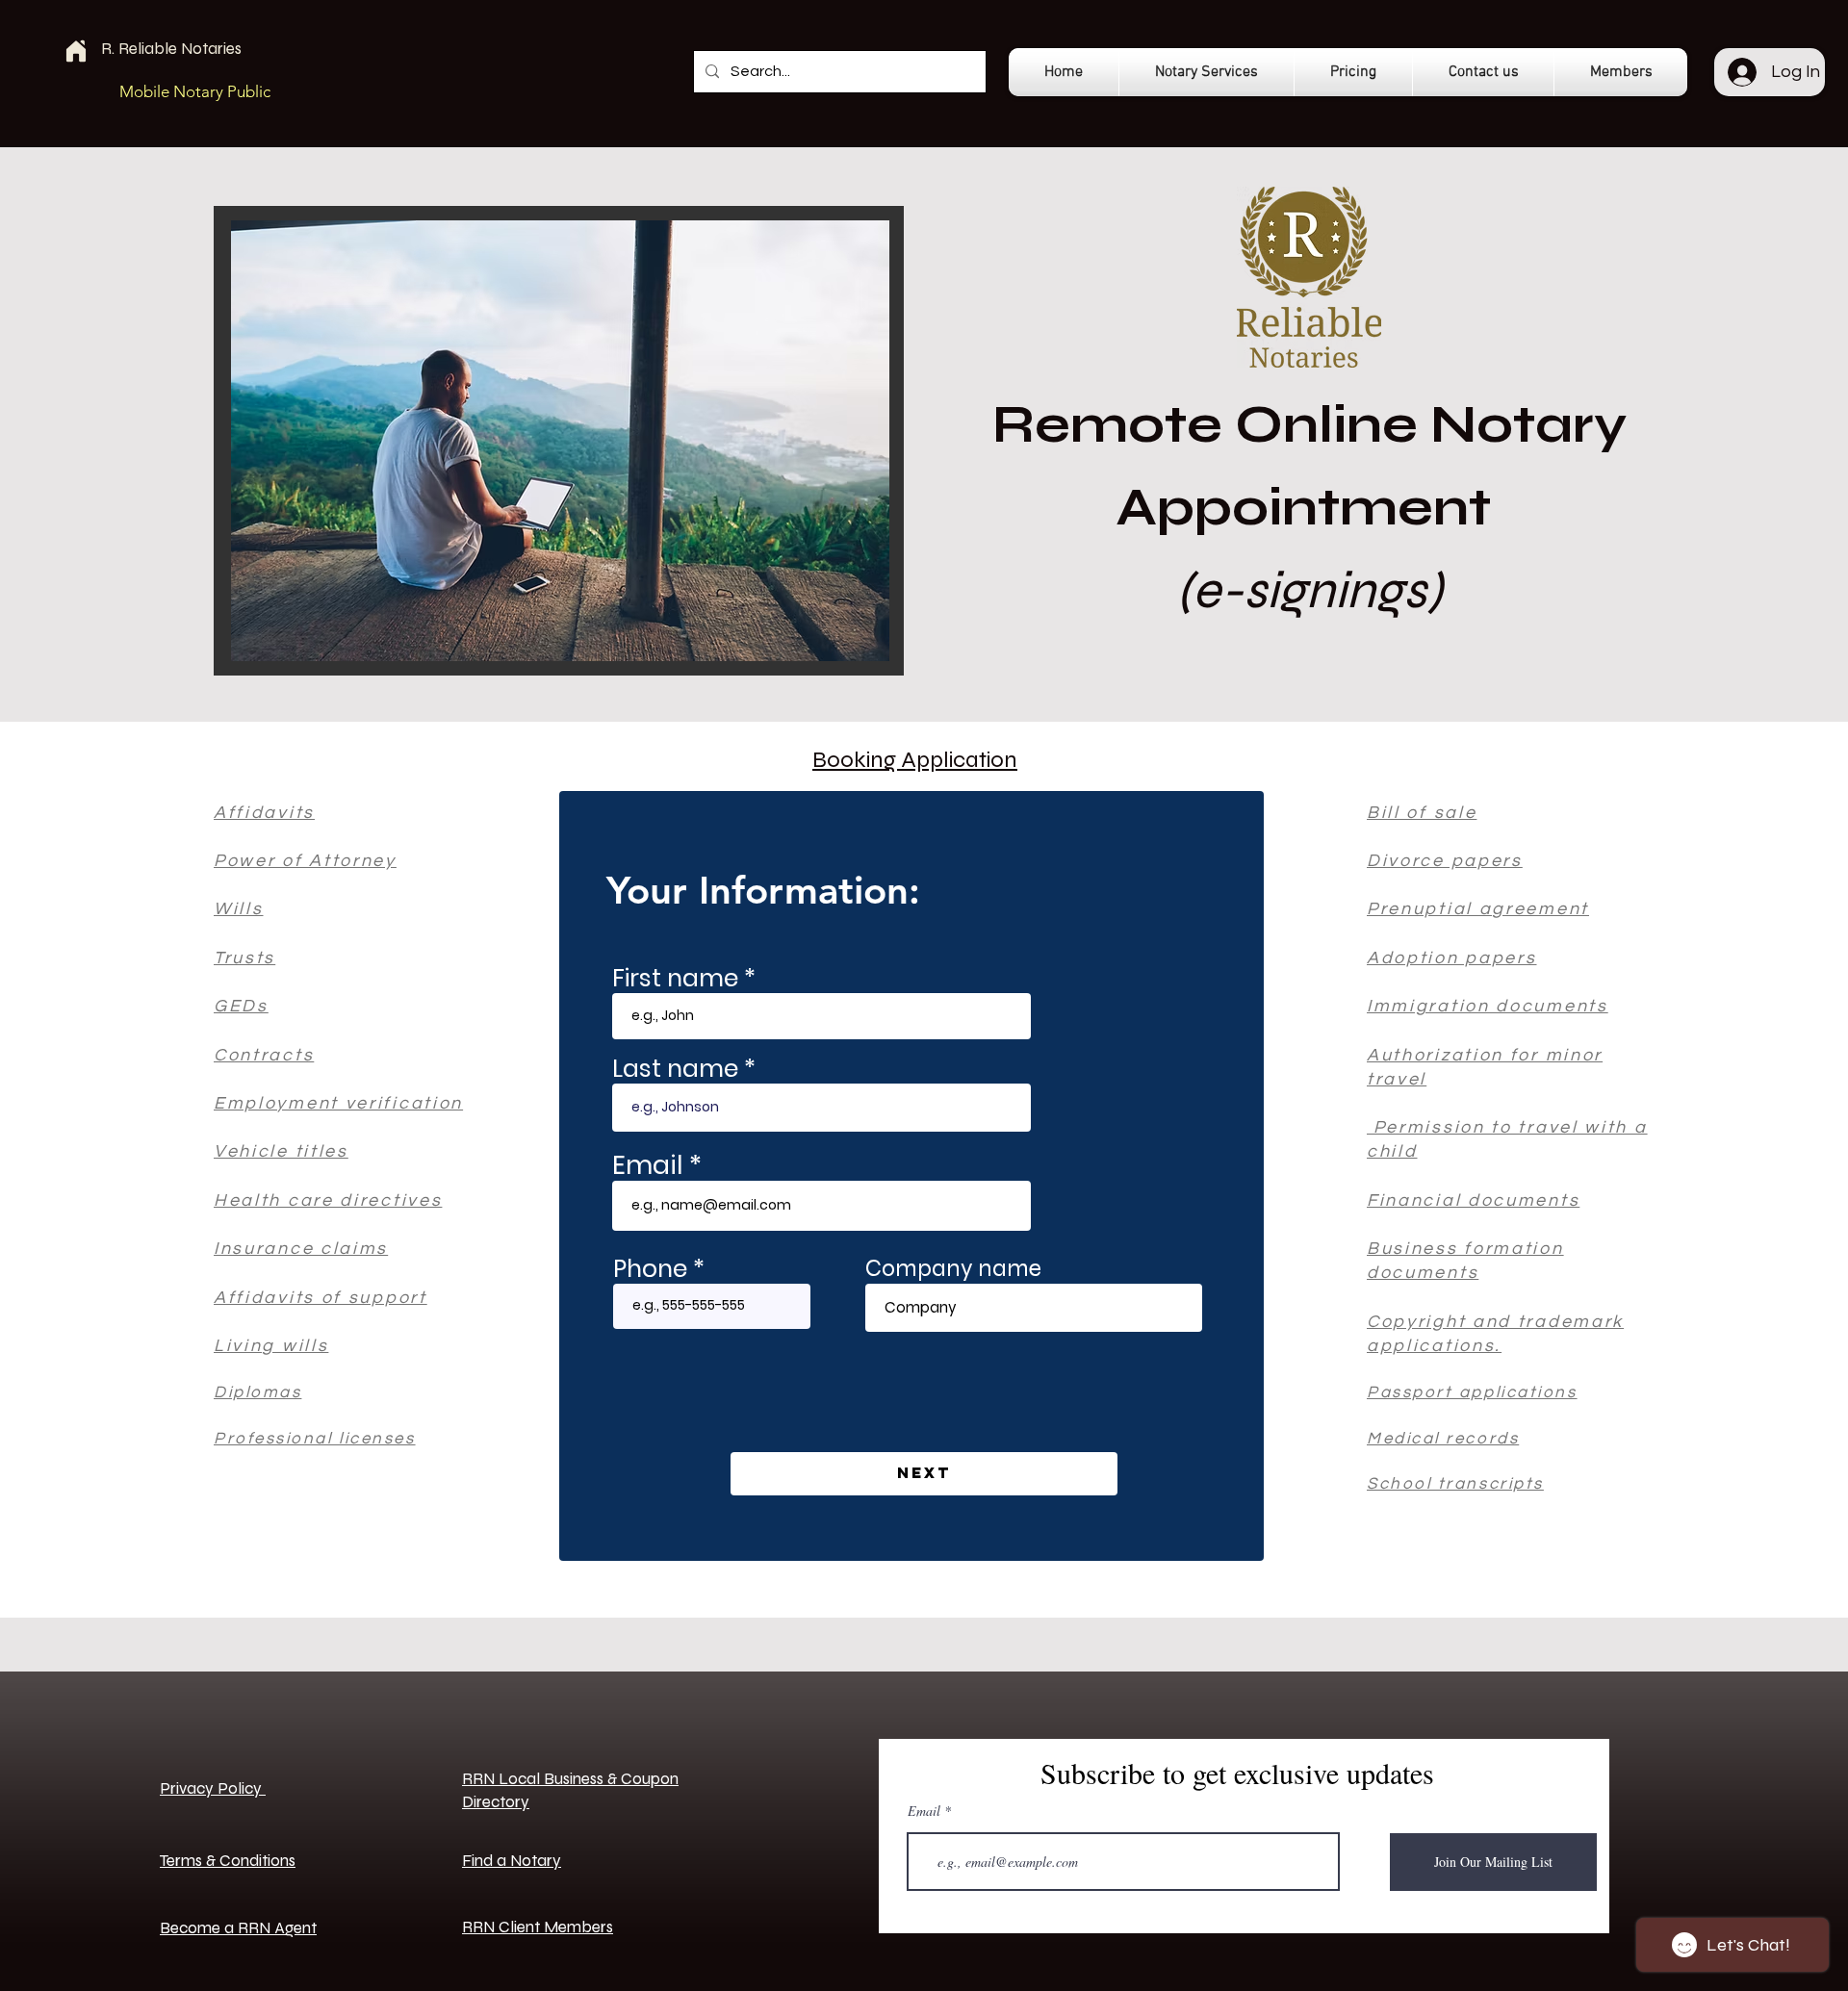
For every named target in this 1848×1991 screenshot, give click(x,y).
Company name (953, 1269)
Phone (650, 1269)
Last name (675, 1069)
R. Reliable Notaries (171, 49)
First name (675, 978)
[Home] (76, 51)
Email (647, 1165)
